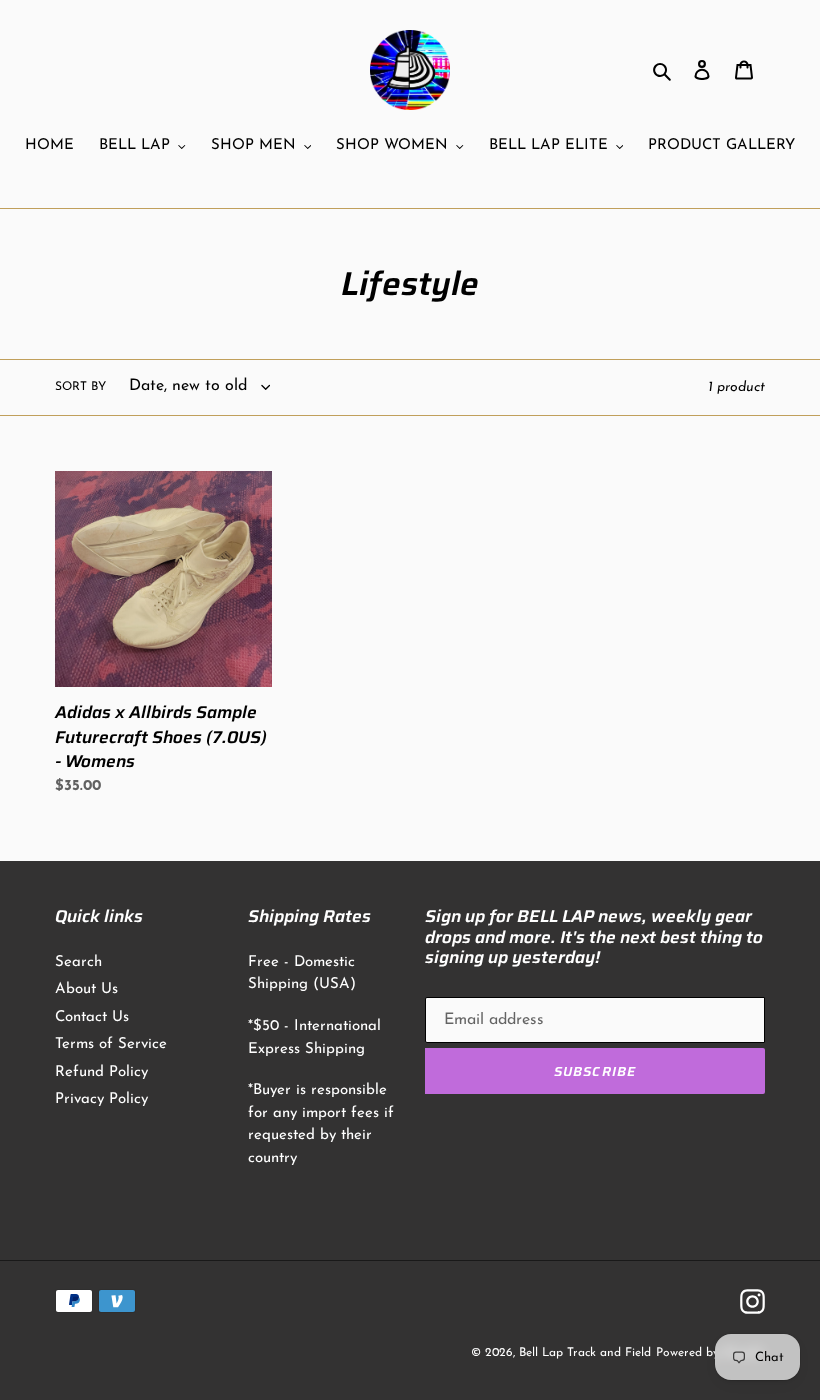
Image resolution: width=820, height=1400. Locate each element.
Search (78, 962)
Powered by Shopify (710, 1353)
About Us (86, 989)
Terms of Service (111, 1044)
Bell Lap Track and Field (585, 1353)
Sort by (80, 387)
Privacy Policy (101, 1099)
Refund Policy (101, 1072)
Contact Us (92, 1017)
